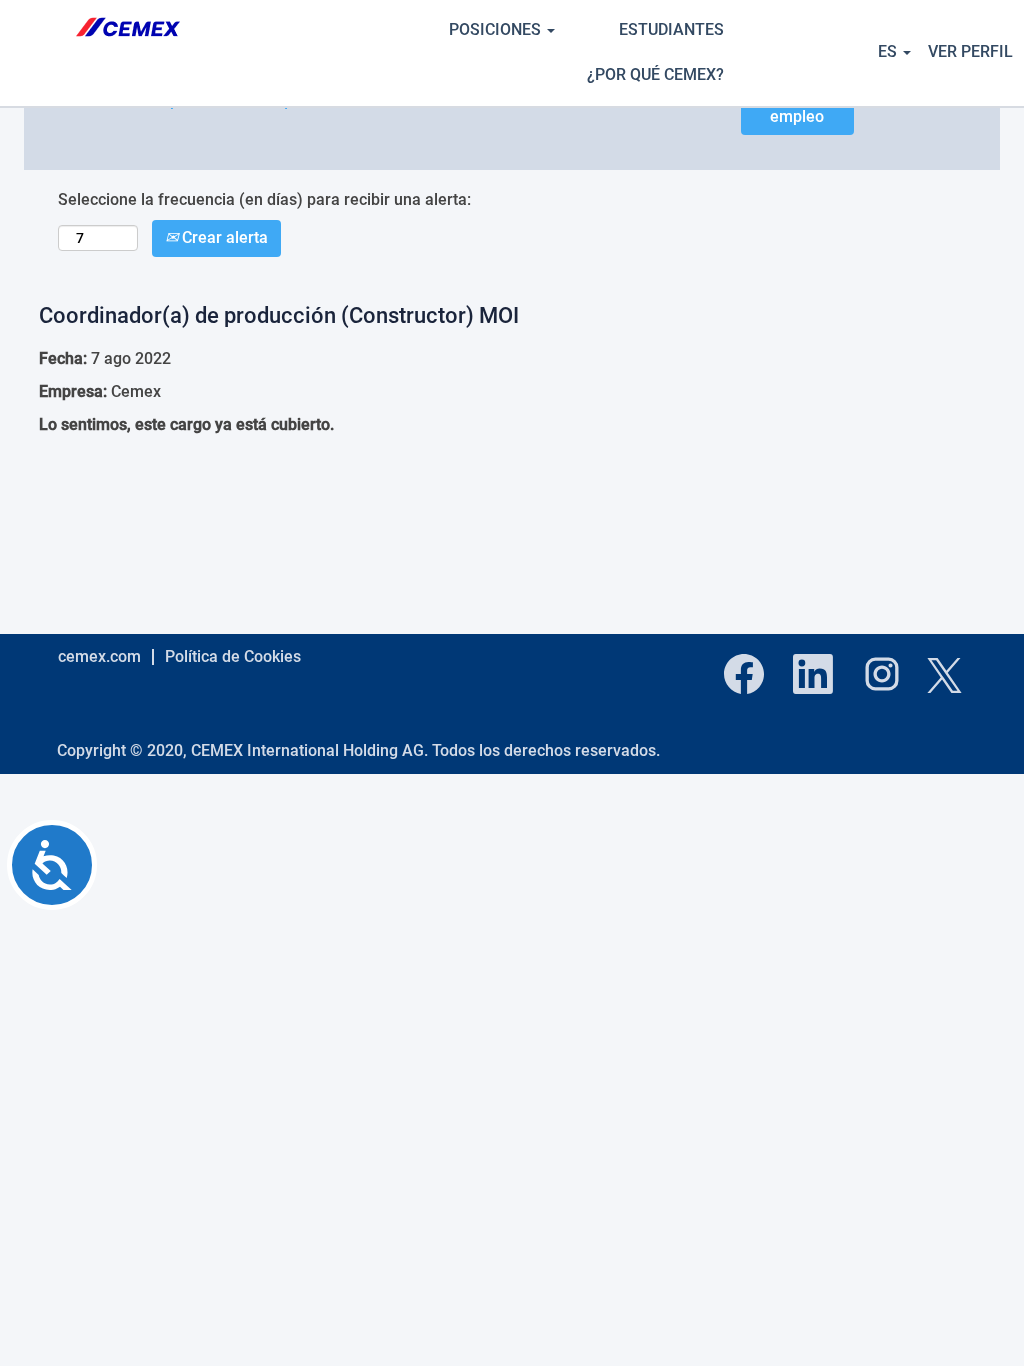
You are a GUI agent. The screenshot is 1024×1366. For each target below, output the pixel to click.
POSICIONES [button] (497, 29)
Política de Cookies (233, 656)
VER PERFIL (970, 51)
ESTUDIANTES (671, 29)
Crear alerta (223, 237)
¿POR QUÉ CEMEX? (655, 74)
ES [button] (889, 51)
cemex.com (99, 656)
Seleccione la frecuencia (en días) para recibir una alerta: (264, 199)
